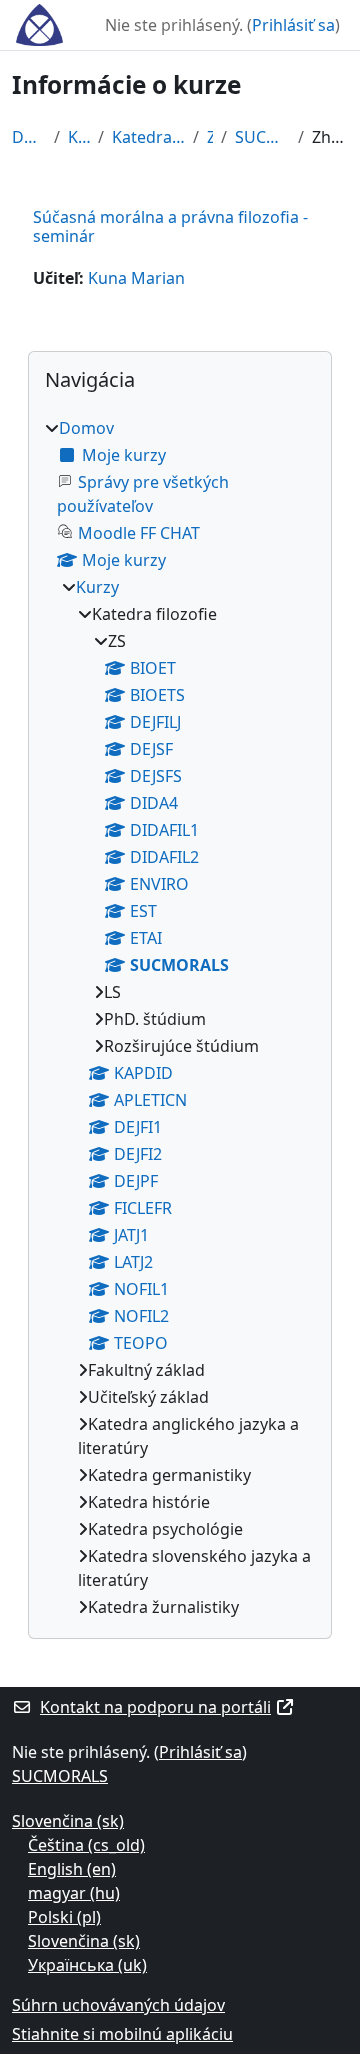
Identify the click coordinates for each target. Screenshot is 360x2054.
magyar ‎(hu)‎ (74, 1893)
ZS (210, 137)
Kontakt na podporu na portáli (155, 1707)
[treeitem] (180, 1017)
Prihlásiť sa (293, 25)
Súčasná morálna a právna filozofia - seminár (170, 226)
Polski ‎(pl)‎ (64, 1917)
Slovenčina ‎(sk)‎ (68, 1821)
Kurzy (79, 137)
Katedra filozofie (148, 137)
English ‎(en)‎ (72, 1869)
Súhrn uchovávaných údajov (118, 2005)
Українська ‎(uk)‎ (87, 1965)
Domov (29, 137)
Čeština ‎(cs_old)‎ (86, 1845)
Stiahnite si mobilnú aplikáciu (122, 2034)
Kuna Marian (136, 278)
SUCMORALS (262, 137)
